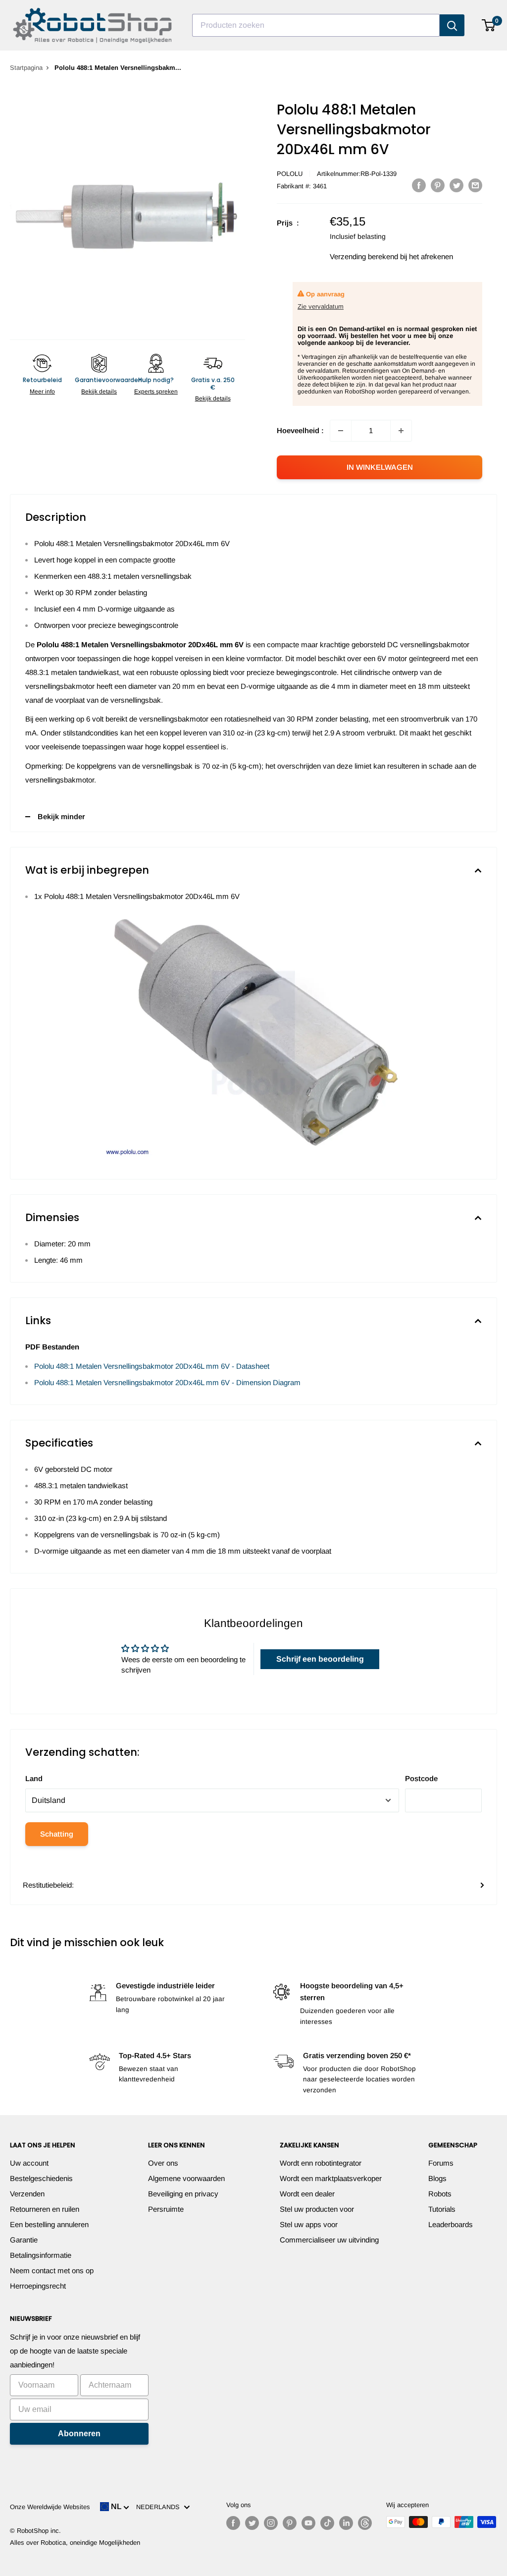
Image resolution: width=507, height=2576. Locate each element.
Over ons (163, 2163)
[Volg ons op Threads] (365, 2523)
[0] (489, 25)
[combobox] (316, 25)
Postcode (421, 1778)
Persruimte (166, 2209)
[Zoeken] (452, 25)
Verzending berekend (364, 256)
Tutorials (442, 2209)
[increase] (401, 431)
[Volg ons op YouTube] (308, 2523)
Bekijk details (99, 392)
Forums (441, 2163)
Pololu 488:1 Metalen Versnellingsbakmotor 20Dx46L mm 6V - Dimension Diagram (167, 1382)
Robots (440, 2194)
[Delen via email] (475, 185)
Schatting (57, 1834)
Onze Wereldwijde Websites (50, 2507)
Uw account (29, 2163)
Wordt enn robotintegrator (321, 2163)
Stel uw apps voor (309, 2224)
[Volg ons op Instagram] (271, 2523)
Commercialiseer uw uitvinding (329, 2240)
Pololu (290, 174)
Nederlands (160, 2507)
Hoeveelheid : (300, 430)
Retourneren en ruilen (45, 2209)
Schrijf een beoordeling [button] (320, 1659)
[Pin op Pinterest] (438, 185)
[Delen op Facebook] (419, 185)
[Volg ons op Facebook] (233, 2523)
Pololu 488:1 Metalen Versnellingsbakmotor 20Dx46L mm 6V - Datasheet (152, 1366)
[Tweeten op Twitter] (456, 185)
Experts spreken (156, 392)
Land (34, 1778)
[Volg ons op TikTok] (327, 2523)
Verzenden (27, 2194)
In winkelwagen (380, 467)
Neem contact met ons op (52, 2270)
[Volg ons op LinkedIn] (346, 2523)
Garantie (24, 2240)
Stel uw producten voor (317, 2209)
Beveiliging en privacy (183, 2194)
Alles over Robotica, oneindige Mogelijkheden (75, 2543)
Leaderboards (451, 2224)
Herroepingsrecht (38, 2286)
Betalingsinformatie (41, 2255)
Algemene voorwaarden (186, 2178)
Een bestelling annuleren (49, 2224)
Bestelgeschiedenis (41, 2178)
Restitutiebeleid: (48, 1885)
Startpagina (26, 68)
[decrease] (341, 431)
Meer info (42, 392)
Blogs (437, 2178)
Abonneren (79, 2434)
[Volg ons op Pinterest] (290, 2523)
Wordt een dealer (307, 2194)
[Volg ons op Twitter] (252, 2523)
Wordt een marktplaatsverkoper (331, 2178)
